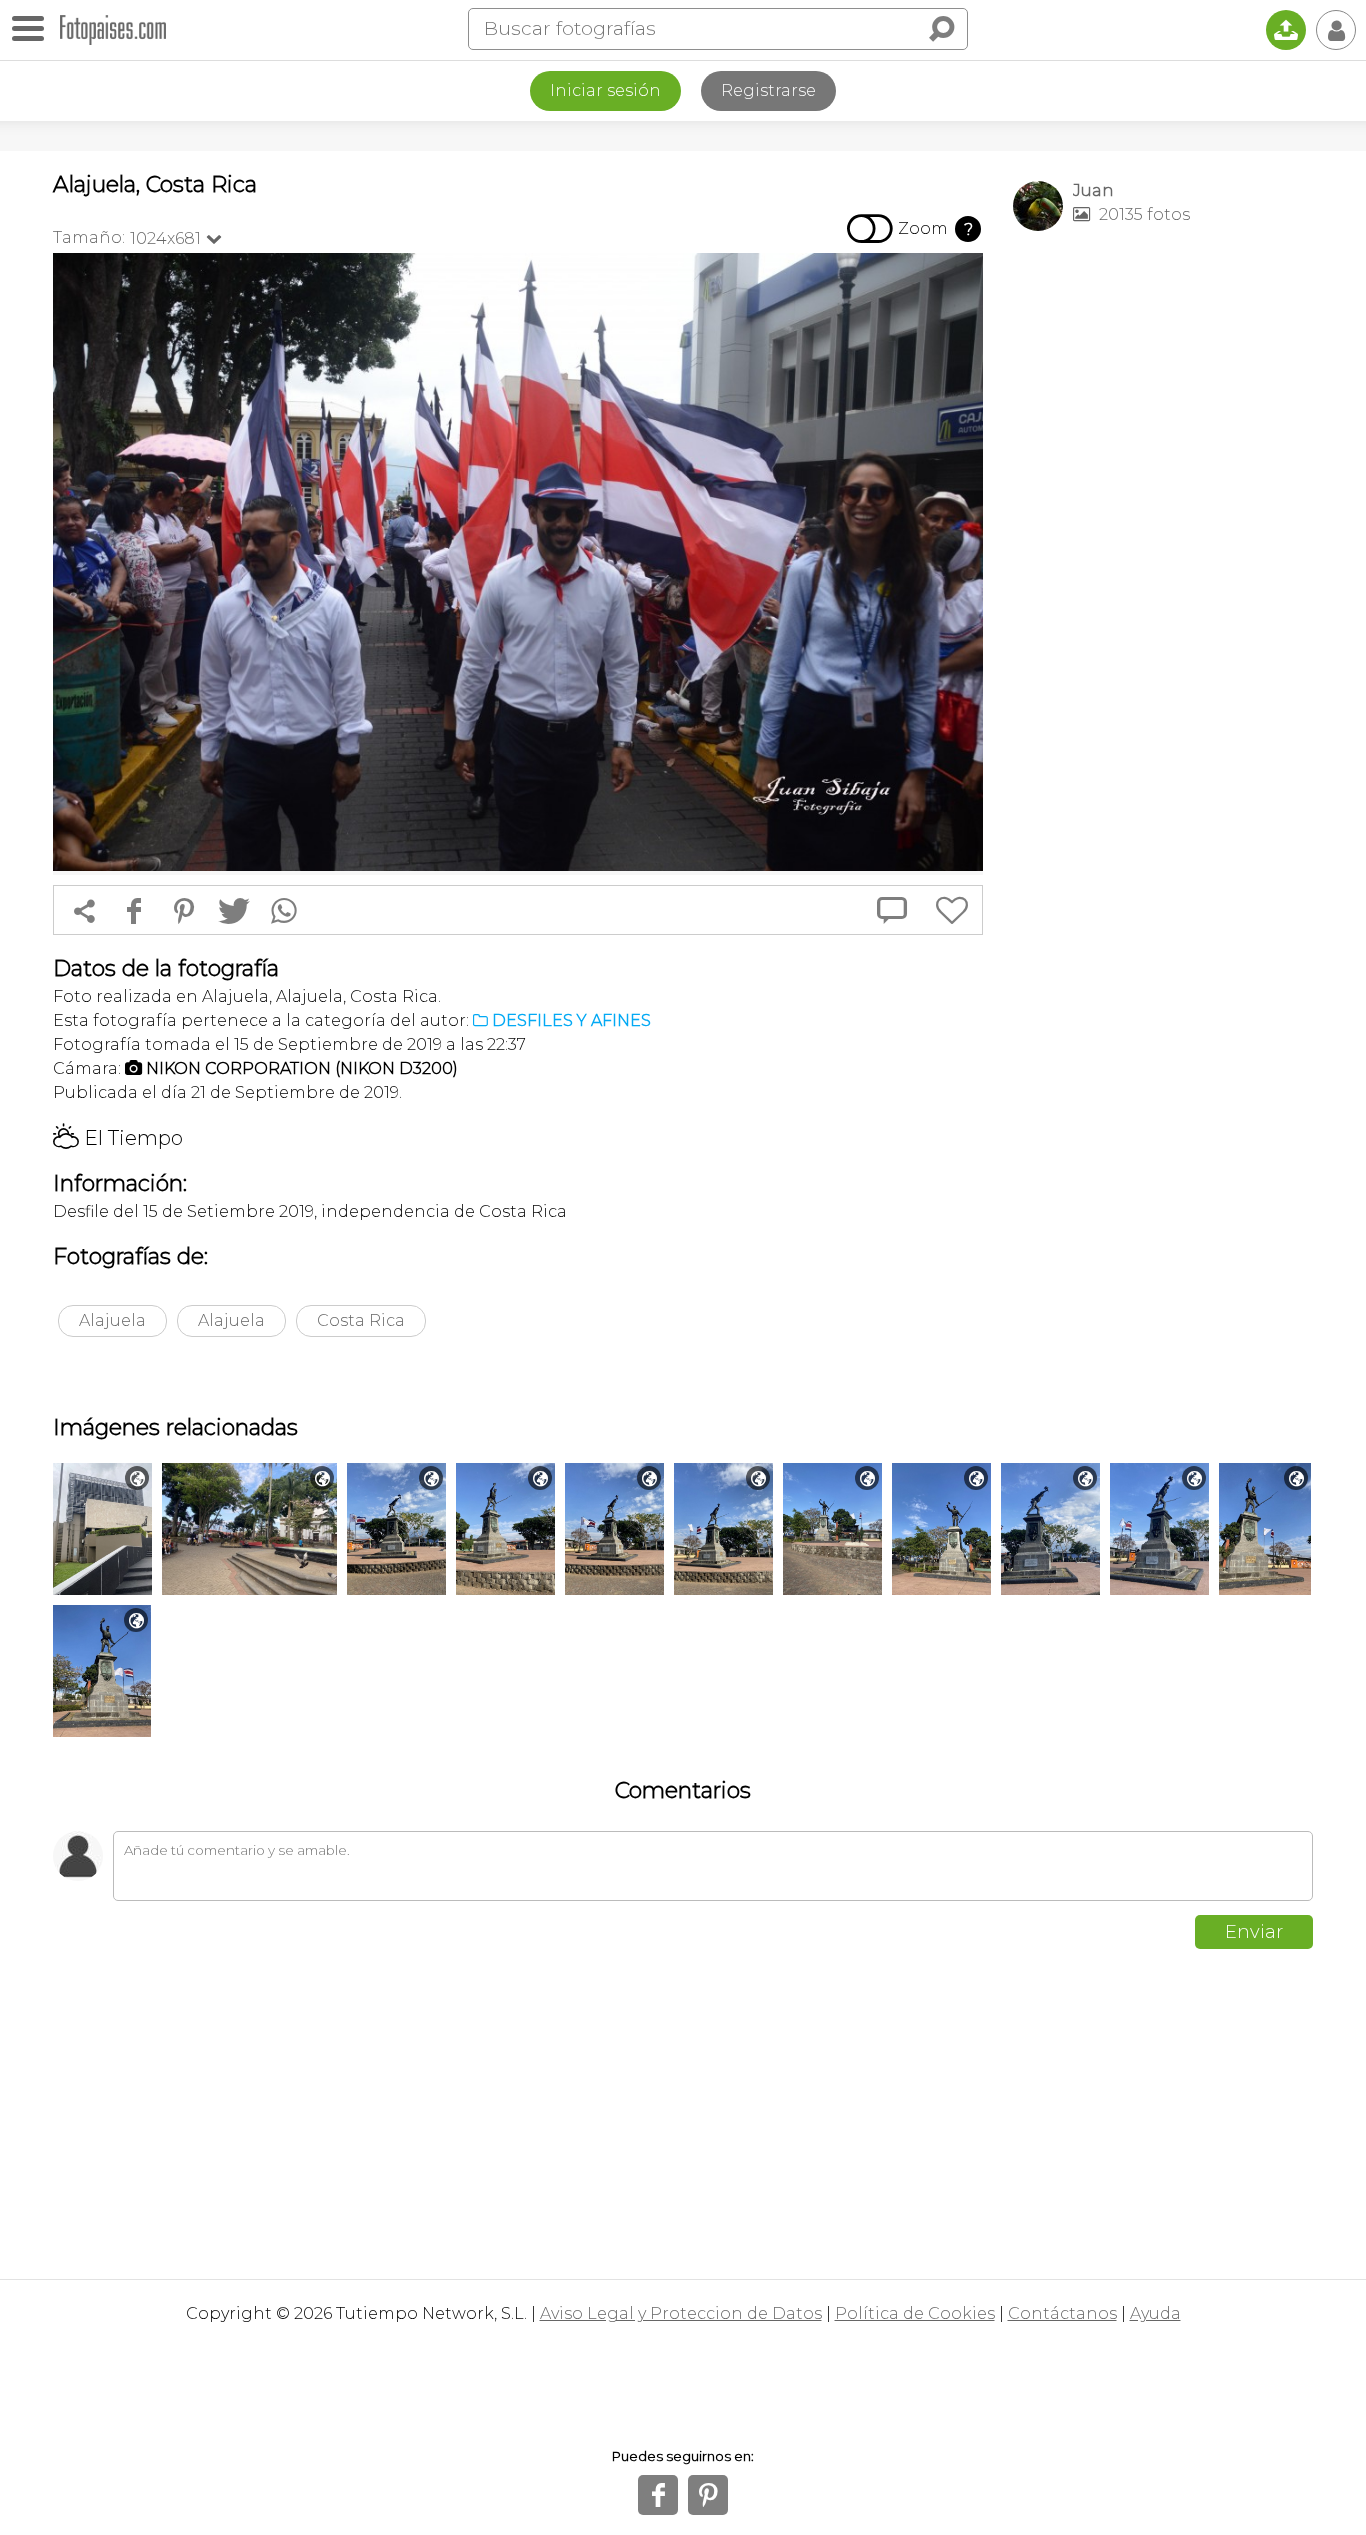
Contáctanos (1062, 2313)
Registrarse (768, 90)
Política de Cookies (915, 2313)
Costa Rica (361, 1320)
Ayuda (1155, 2313)
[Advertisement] (1163, 561)
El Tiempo (118, 1138)
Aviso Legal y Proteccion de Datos (681, 2313)
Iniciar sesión (605, 90)
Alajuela (112, 1320)
